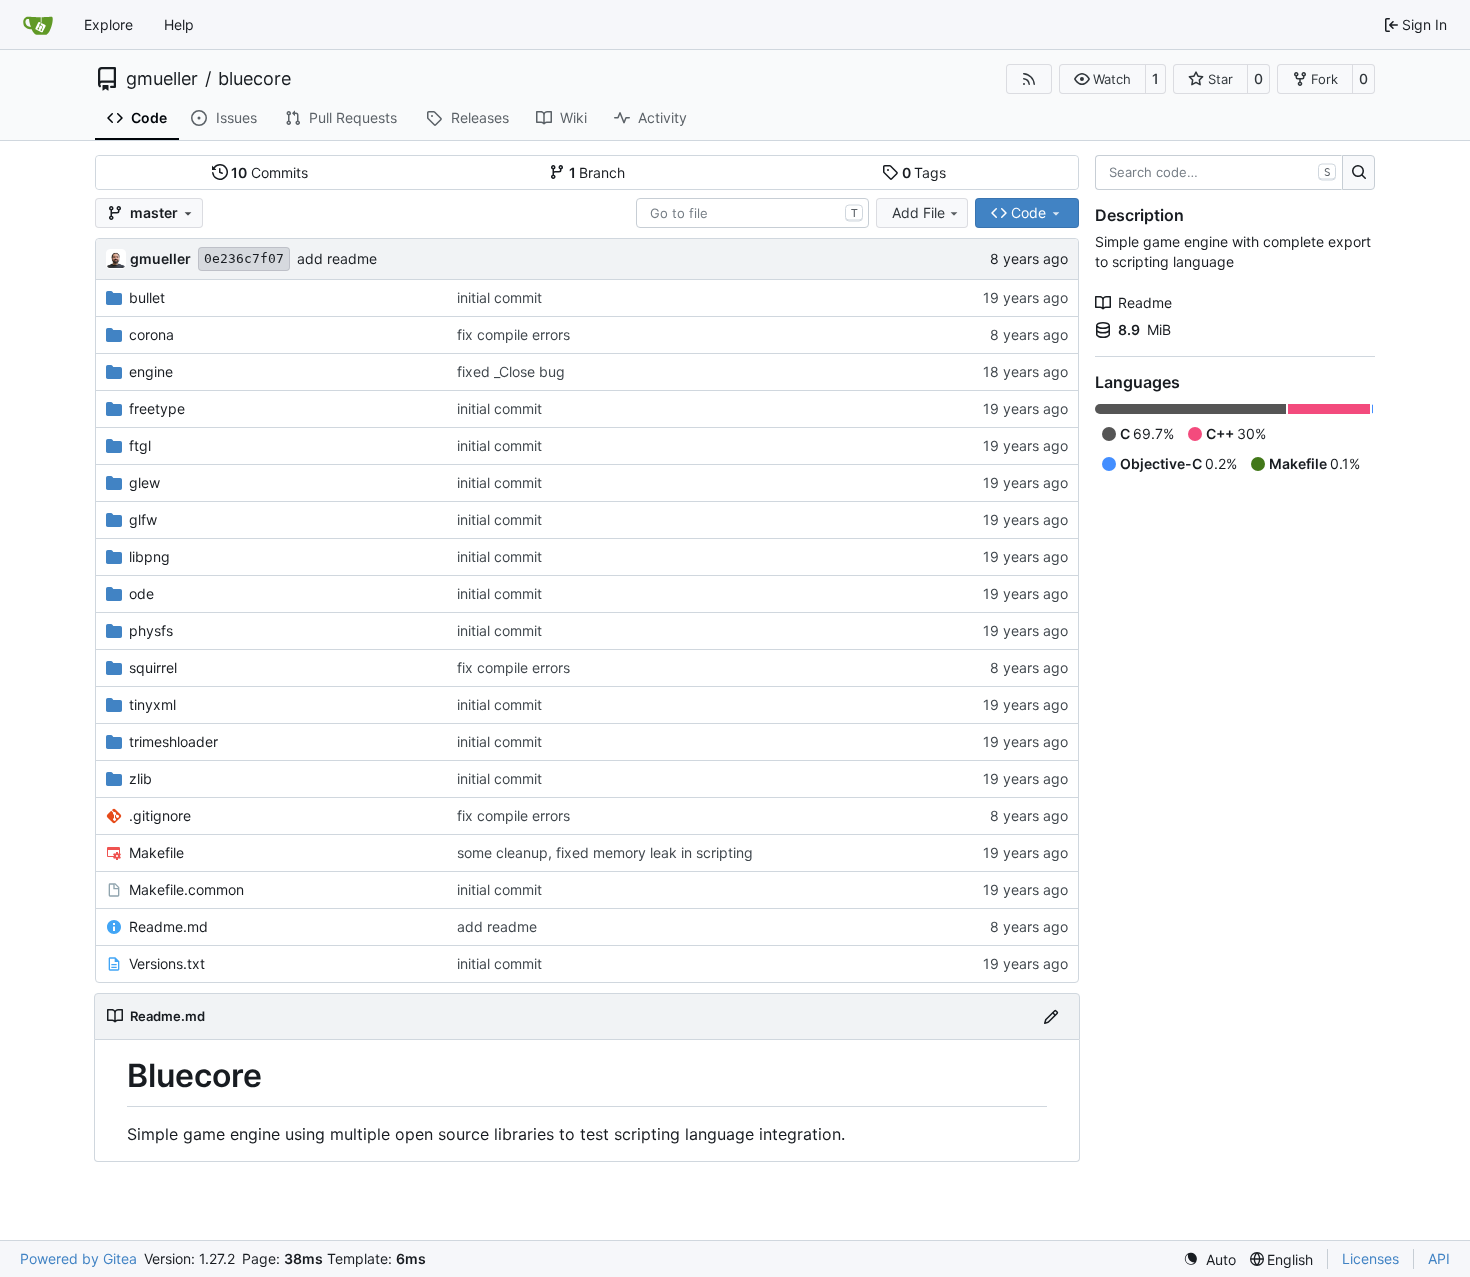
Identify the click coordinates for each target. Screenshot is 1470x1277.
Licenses (1370, 1258)
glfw (143, 519)
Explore (108, 24)
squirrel (153, 667)
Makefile (156, 852)
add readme (337, 258)
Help (179, 24)
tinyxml (152, 704)
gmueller (162, 79)
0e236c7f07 (244, 258)
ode (141, 593)
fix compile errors (513, 334)
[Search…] (1358, 173)
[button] (1102, 79)
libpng (149, 556)
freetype (157, 408)
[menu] (1209, 1259)
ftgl (140, 445)
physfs (151, 630)
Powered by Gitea (78, 1258)
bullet (147, 297)
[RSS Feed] (1029, 79)
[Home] (38, 25)
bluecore (254, 79)
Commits (269, 172)
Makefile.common (186, 889)
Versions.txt (167, 963)
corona (151, 334)
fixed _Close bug (511, 371)
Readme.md (168, 926)
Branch (597, 172)
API (1439, 1258)
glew (144, 482)
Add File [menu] (918, 212)
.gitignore (160, 815)
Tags (924, 172)
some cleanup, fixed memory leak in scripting (605, 852)
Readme (1145, 302)
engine (151, 371)
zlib (140, 778)
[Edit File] (1051, 1016)
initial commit (499, 297)
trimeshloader (173, 741)
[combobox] (752, 213)
